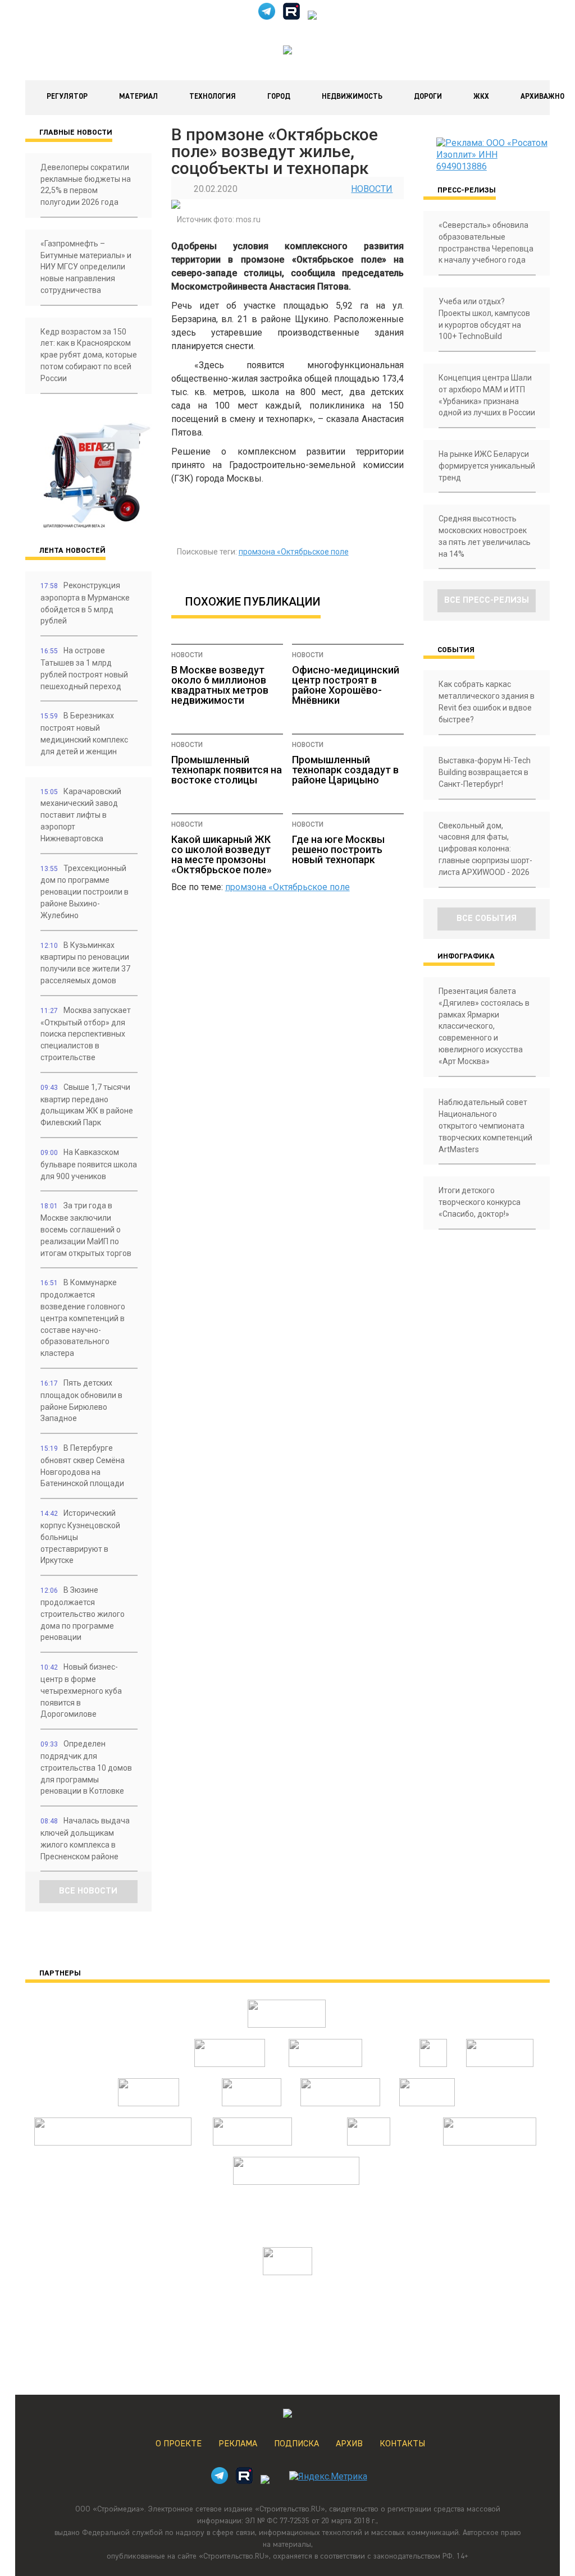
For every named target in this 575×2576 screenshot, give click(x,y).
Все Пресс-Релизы (487, 601)
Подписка (296, 2444)
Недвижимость (352, 97)
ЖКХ (481, 97)
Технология (213, 97)
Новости (372, 189)
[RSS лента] (312, 17)
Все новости (88, 1891)
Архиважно (542, 97)
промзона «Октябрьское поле (294, 552)
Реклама (238, 2444)
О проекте (179, 2444)
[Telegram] (267, 17)
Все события (487, 919)
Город (279, 97)
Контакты (402, 2444)
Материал (138, 97)
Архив (349, 2444)
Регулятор (67, 97)
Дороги (428, 97)
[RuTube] (291, 17)
